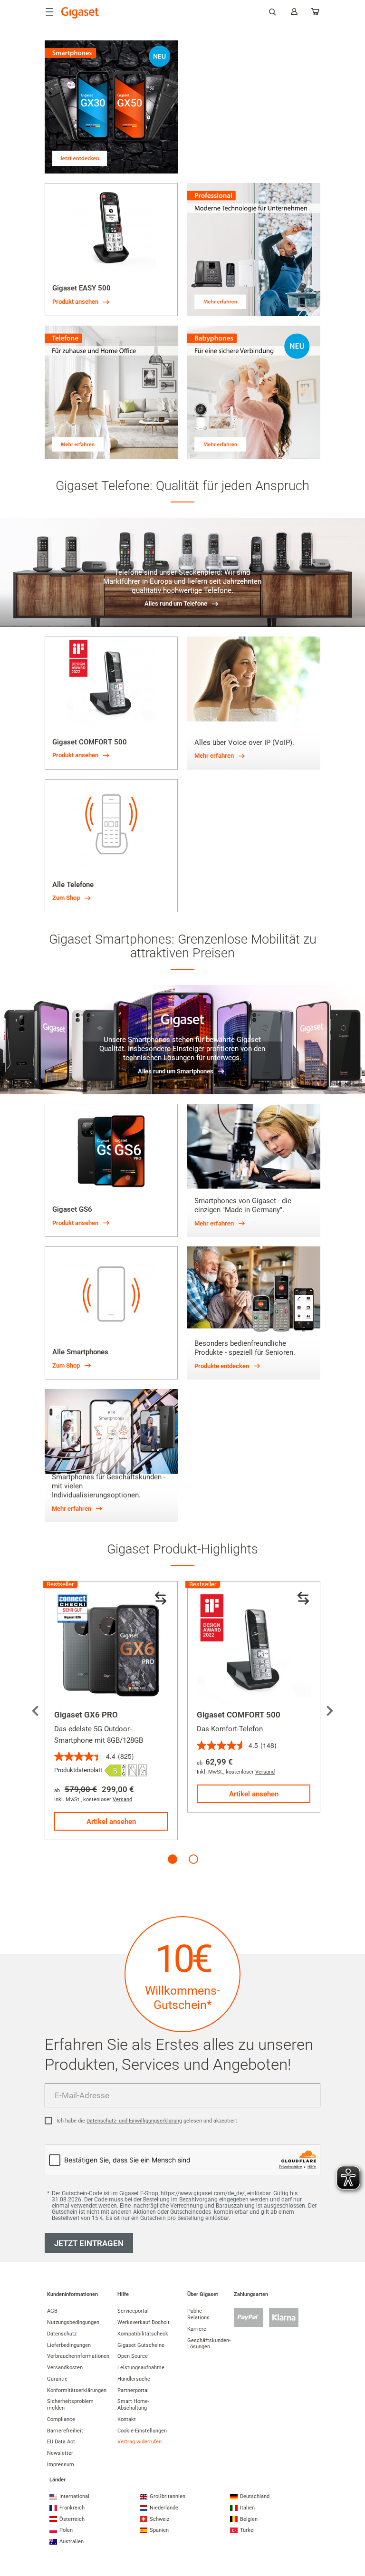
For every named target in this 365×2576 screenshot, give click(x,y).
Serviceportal (133, 2311)
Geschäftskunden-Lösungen (209, 2344)
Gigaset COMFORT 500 (239, 1715)
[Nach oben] (353, 2531)
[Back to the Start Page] (80, 13)
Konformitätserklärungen (77, 2390)
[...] (316, 14)
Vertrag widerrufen (139, 2442)
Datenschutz (62, 2334)
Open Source (133, 2356)
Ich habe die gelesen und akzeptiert (147, 2121)
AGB (52, 2311)
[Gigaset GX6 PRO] (111, 1648)
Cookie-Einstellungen (142, 2431)
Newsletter (60, 2453)
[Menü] (49, 12)
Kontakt (127, 2419)
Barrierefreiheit (65, 2431)
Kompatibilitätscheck (143, 2334)
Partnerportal (133, 2390)
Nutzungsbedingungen (73, 2322)
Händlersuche (134, 2379)
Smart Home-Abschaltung (133, 2405)
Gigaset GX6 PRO (86, 1715)
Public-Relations (198, 2314)
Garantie (57, 2379)
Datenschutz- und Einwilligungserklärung (134, 2121)
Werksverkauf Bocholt (144, 2322)
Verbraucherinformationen (78, 2356)
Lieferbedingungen (69, 2345)
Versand (122, 1799)
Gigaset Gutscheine (141, 2345)
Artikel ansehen (111, 1822)
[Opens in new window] (115, 1770)
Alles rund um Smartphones (176, 1071)
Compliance (61, 2419)
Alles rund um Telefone (176, 603)
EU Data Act (61, 2442)
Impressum (61, 2465)
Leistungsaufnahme (141, 2368)
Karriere (197, 2329)
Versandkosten (65, 2368)
